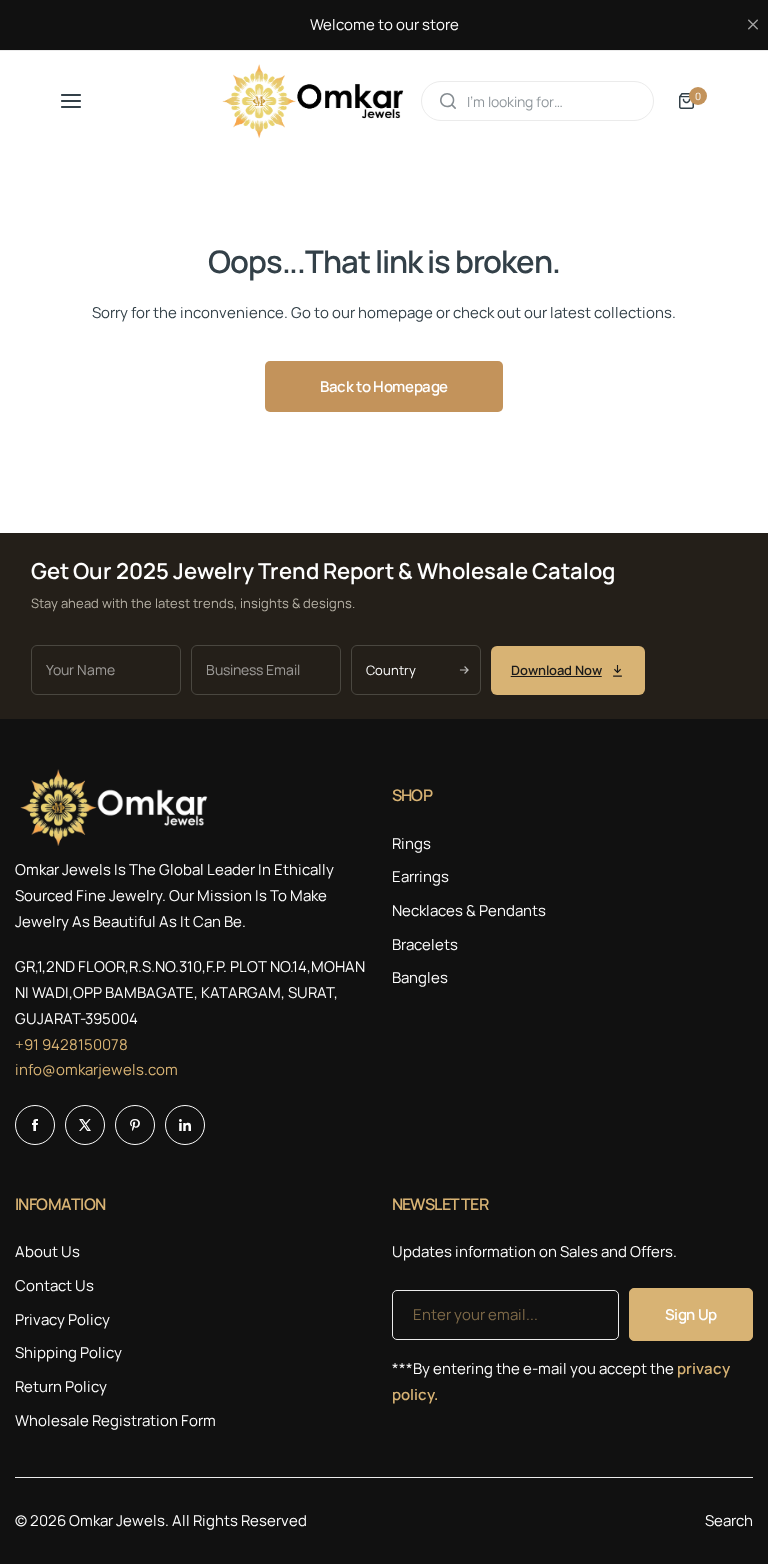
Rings (411, 843)
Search (729, 1520)
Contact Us (54, 1285)
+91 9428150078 (71, 1044)
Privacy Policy (62, 1319)
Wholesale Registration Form (115, 1420)
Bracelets (425, 944)
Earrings (420, 876)
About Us (47, 1251)
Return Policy (61, 1386)
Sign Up (691, 1314)
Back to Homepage (384, 386)
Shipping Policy (68, 1352)
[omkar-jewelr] (314, 101)
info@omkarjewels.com (96, 1069)
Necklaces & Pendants (469, 910)
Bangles (420, 977)
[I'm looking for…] (448, 101)
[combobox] (537, 101)
